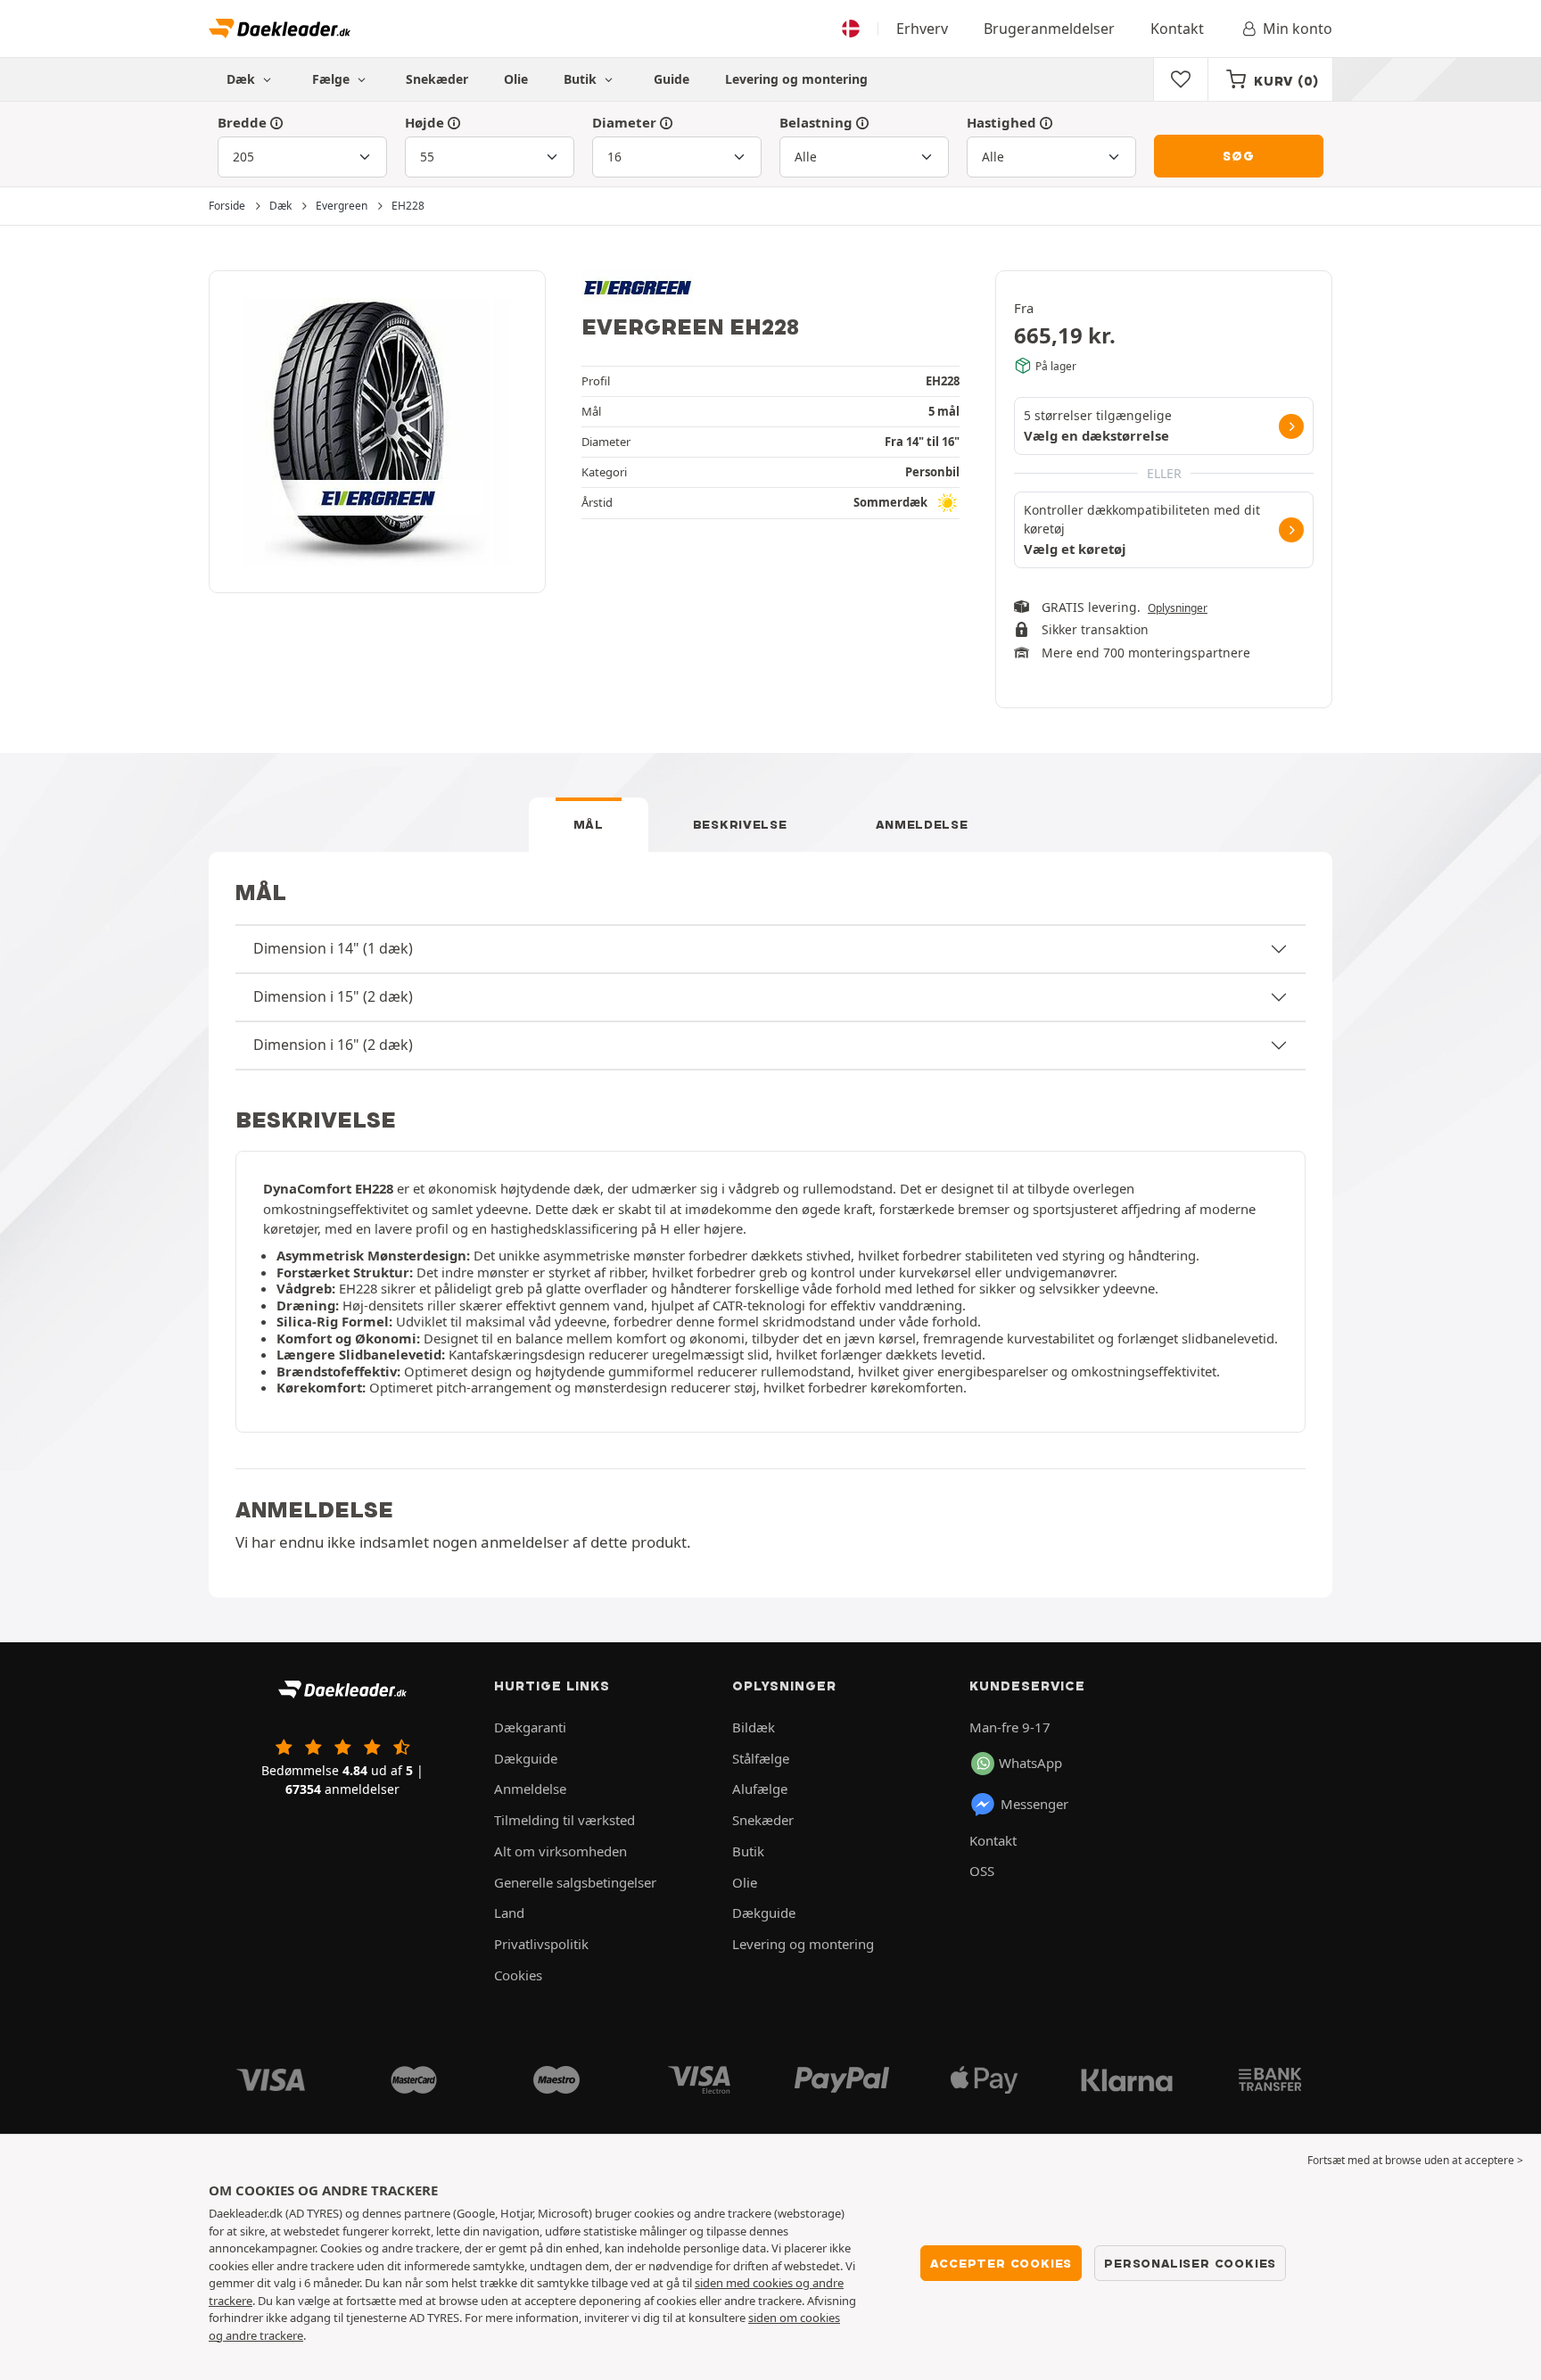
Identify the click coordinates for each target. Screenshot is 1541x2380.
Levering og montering (796, 79)
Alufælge (760, 1789)
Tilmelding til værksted (564, 1820)
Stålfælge (761, 1758)
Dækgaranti (530, 1727)
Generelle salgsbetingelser (575, 1882)
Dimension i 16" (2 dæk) (333, 1045)
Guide (672, 79)
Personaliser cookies (1190, 2263)
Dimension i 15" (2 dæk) (333, 996)
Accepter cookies (1001, 2263)
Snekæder (437, 79)
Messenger (1034, 1804)
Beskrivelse (740, 824)
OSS (982, 1871)
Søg (1238, 156)
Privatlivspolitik (541, 1944)
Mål (589, 824)
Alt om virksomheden (560, 1851)
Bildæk (754, 1727)
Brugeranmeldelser (1049, 29)
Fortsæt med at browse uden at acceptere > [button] (1415, 2160)
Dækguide (526, 1758)
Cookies (518, 1975)
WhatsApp (1030, 1763)
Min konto (1298, 29)
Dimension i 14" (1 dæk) (333, 948)
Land (509, 1913)
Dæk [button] (243, 79)
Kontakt (1177, 29)
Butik (582, 79)
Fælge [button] (333, 79)
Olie (516, 79)
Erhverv (922, 29)
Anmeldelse (922, 824)
